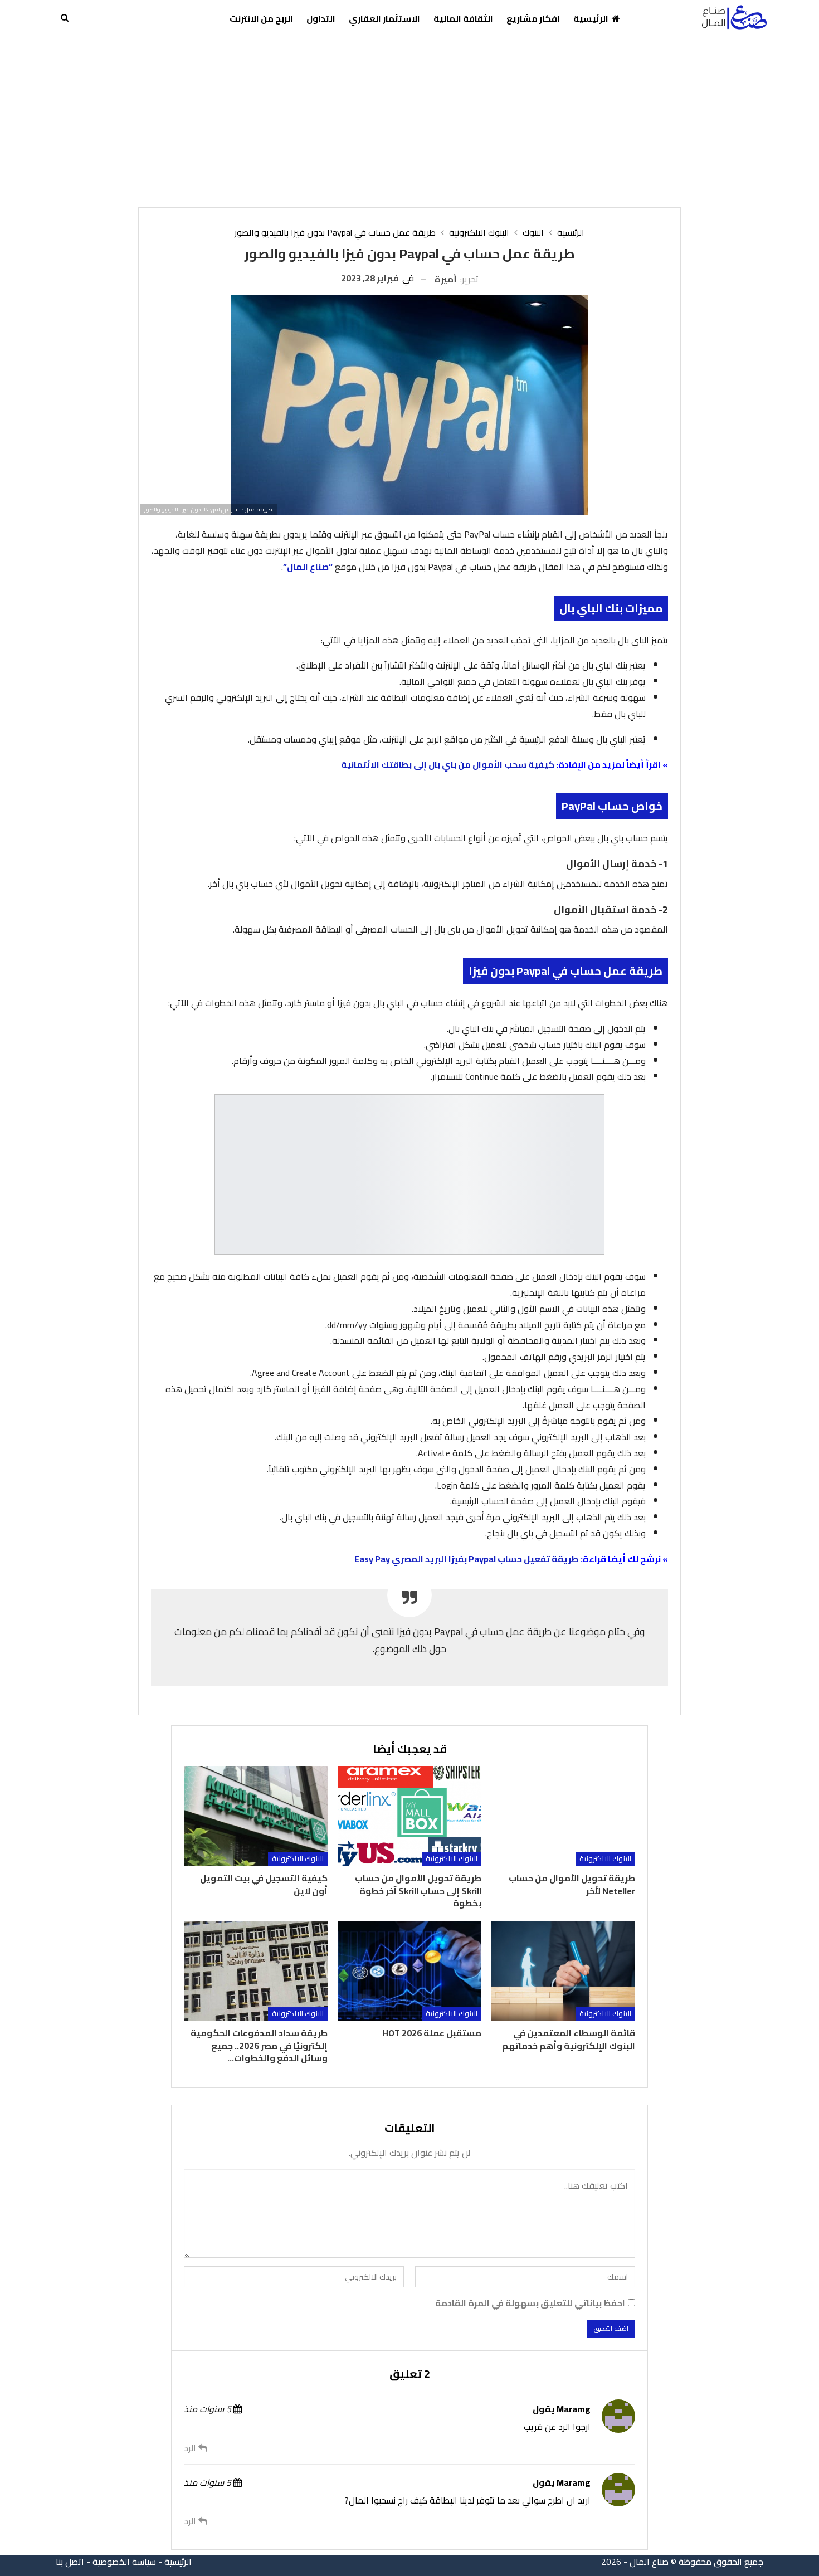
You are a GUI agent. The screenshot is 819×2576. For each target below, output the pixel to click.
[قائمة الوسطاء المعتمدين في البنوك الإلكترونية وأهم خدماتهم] (563, 1971)
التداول (321, 18)
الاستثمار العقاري (384, 18)
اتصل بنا (70, 2562)
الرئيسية (591, 18)
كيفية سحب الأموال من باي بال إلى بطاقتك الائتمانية (448, 764)
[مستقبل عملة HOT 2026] (409, 1971)
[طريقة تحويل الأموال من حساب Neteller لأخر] (563, 1816)
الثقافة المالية (463, 18)
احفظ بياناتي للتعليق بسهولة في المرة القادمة (530, 2303)
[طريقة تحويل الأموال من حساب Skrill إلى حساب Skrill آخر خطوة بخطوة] (409, 1816)
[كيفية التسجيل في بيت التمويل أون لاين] (256, 1816)
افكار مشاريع (533, 18)
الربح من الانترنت (261, 18)
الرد (191, 2448)
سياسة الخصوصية (124, 2562)
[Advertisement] (409, 121)
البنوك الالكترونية (605, 1859)
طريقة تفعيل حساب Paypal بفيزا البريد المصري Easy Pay (466, 1559)
